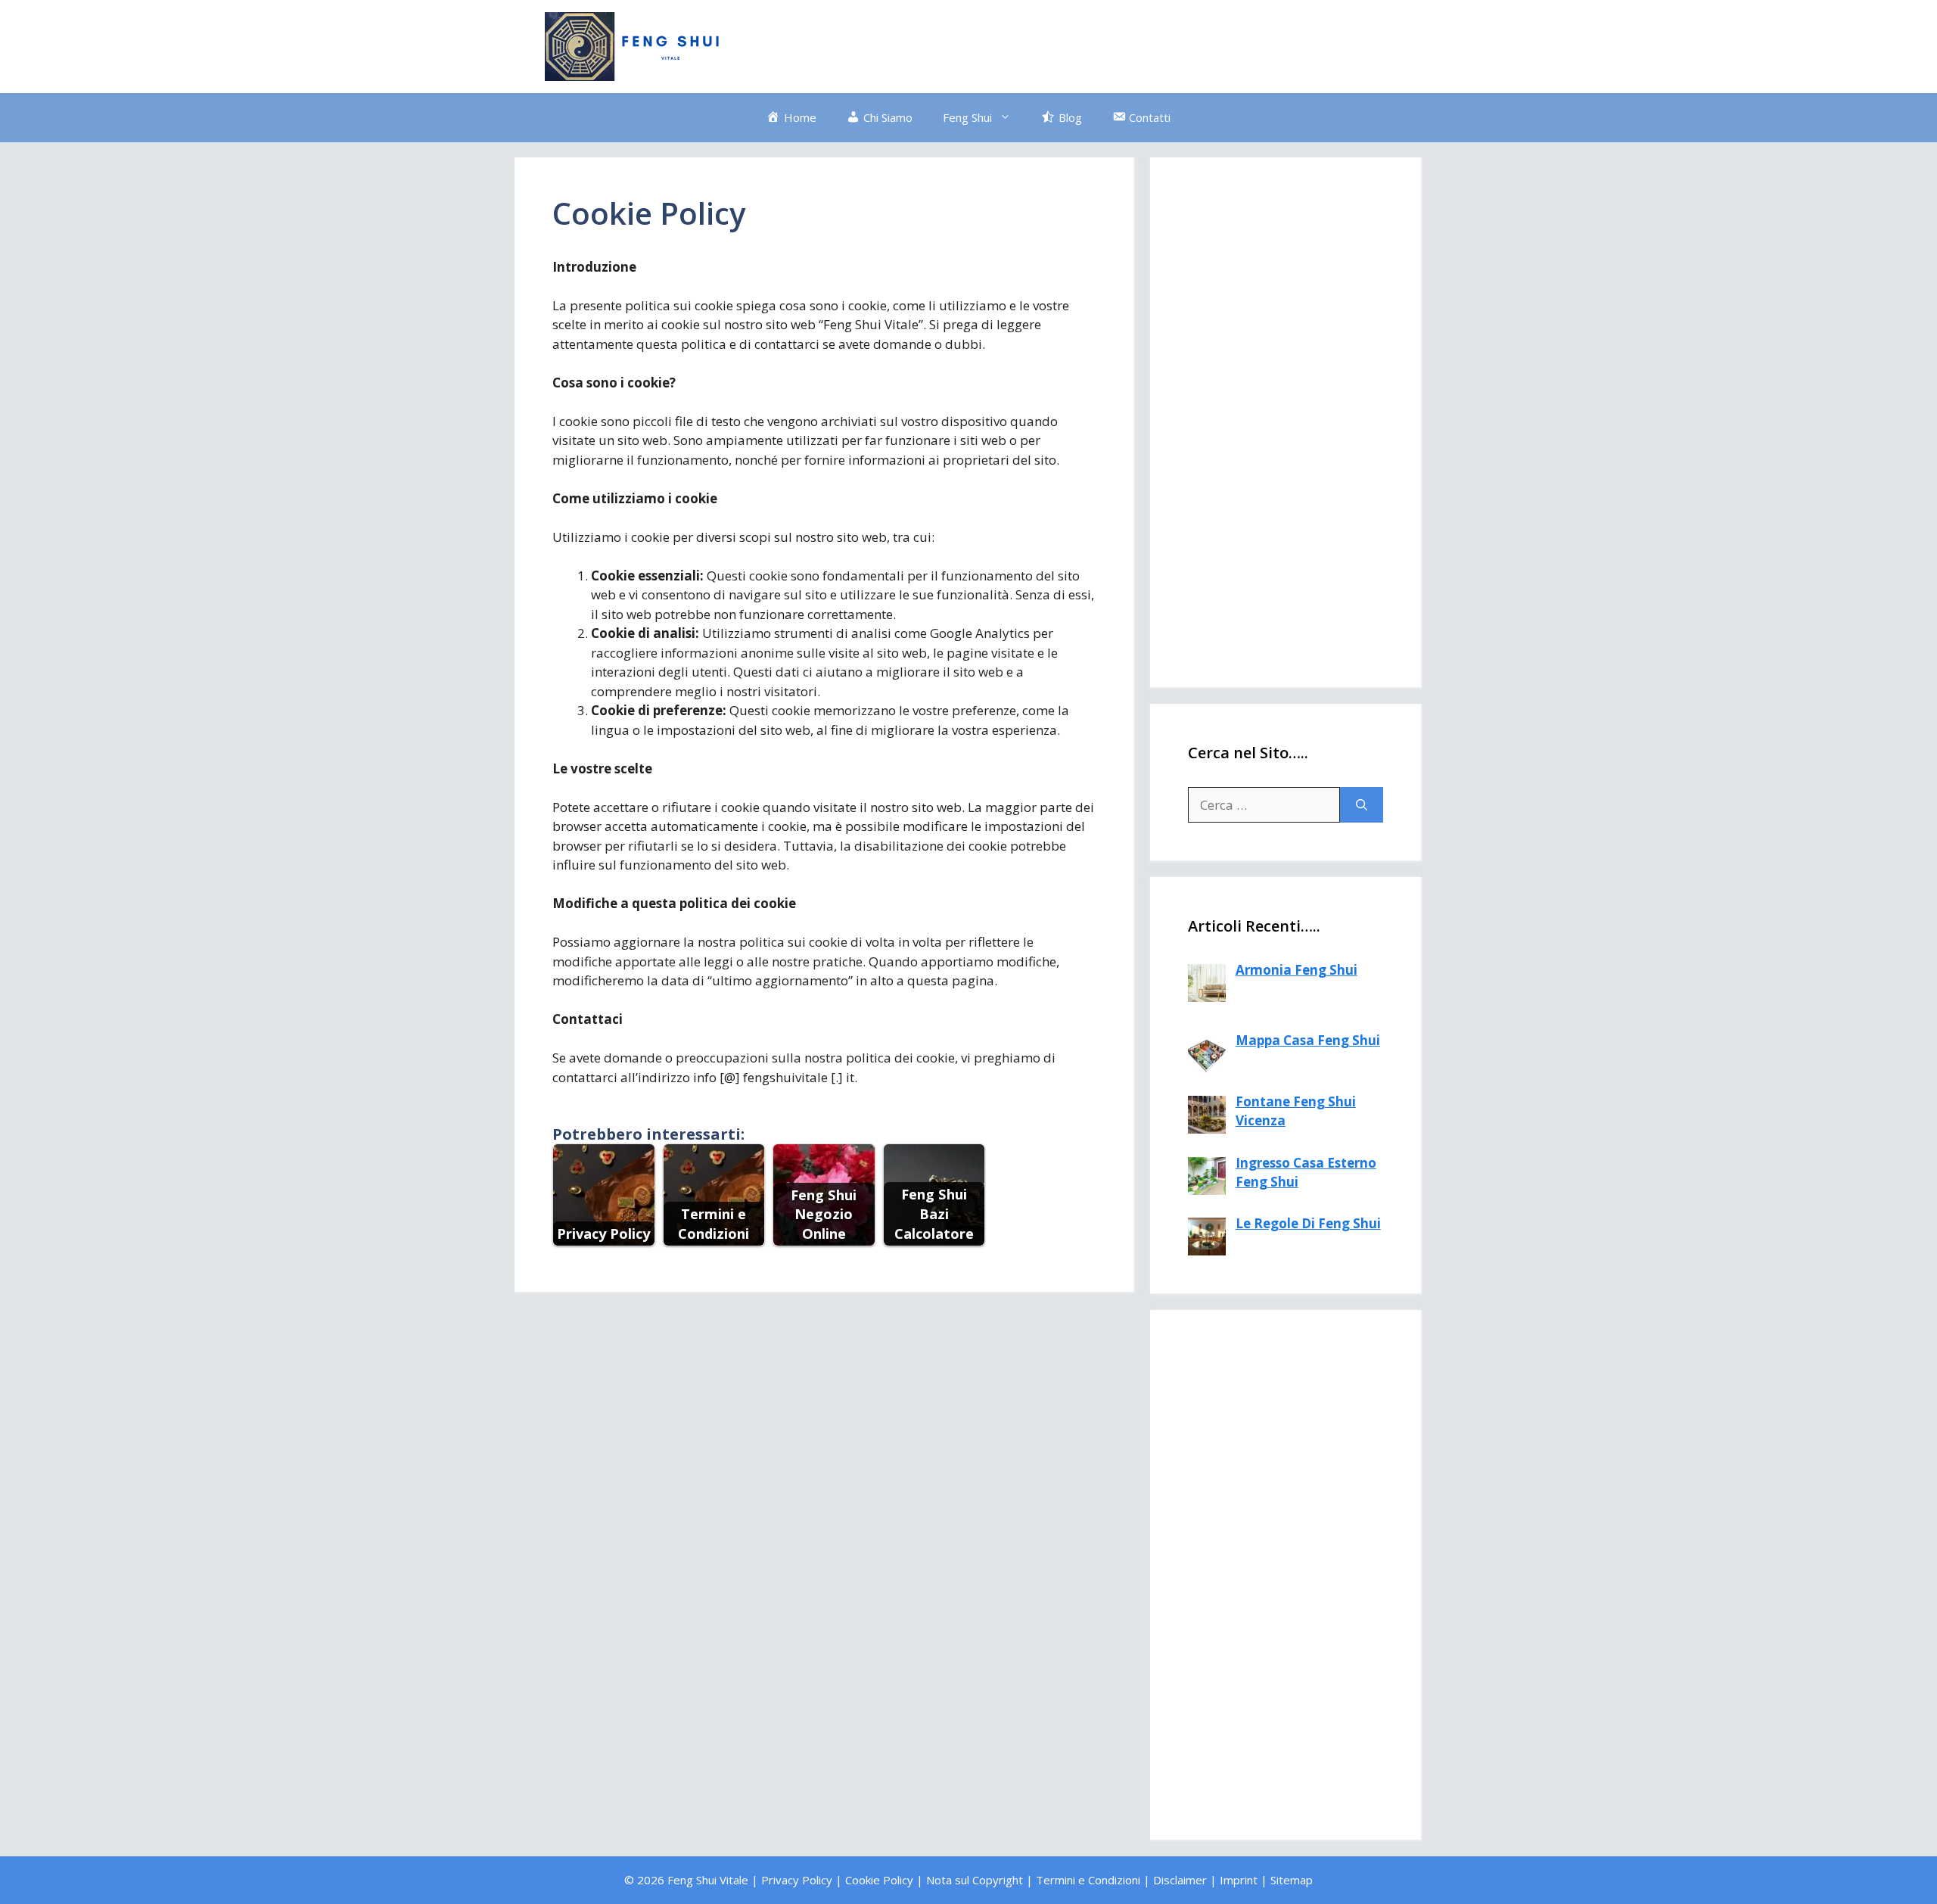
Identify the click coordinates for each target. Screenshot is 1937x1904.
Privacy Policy (797, 1880)
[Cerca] (1362, 805)
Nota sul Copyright (975, 1880)
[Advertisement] (1117, 44)
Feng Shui (967, 117)
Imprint (1239, 1880)
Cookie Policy (879, 1880)
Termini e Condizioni (1088, 1880)
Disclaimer (1180, 1880)
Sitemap (1292, 1880)
